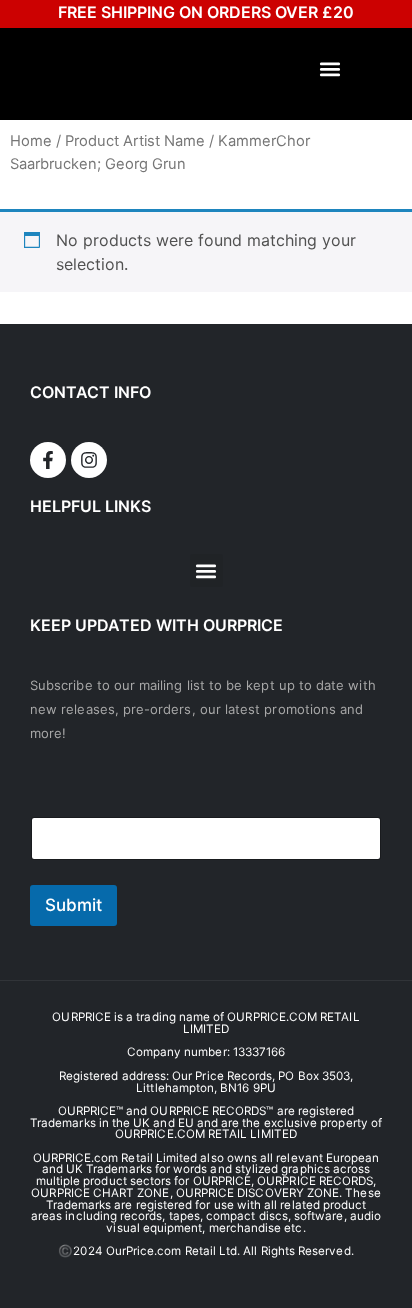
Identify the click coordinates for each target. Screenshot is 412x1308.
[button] (329, 69)
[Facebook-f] (48, 460)
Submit (73, 905)
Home (31, 141)
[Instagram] (89, 460)
